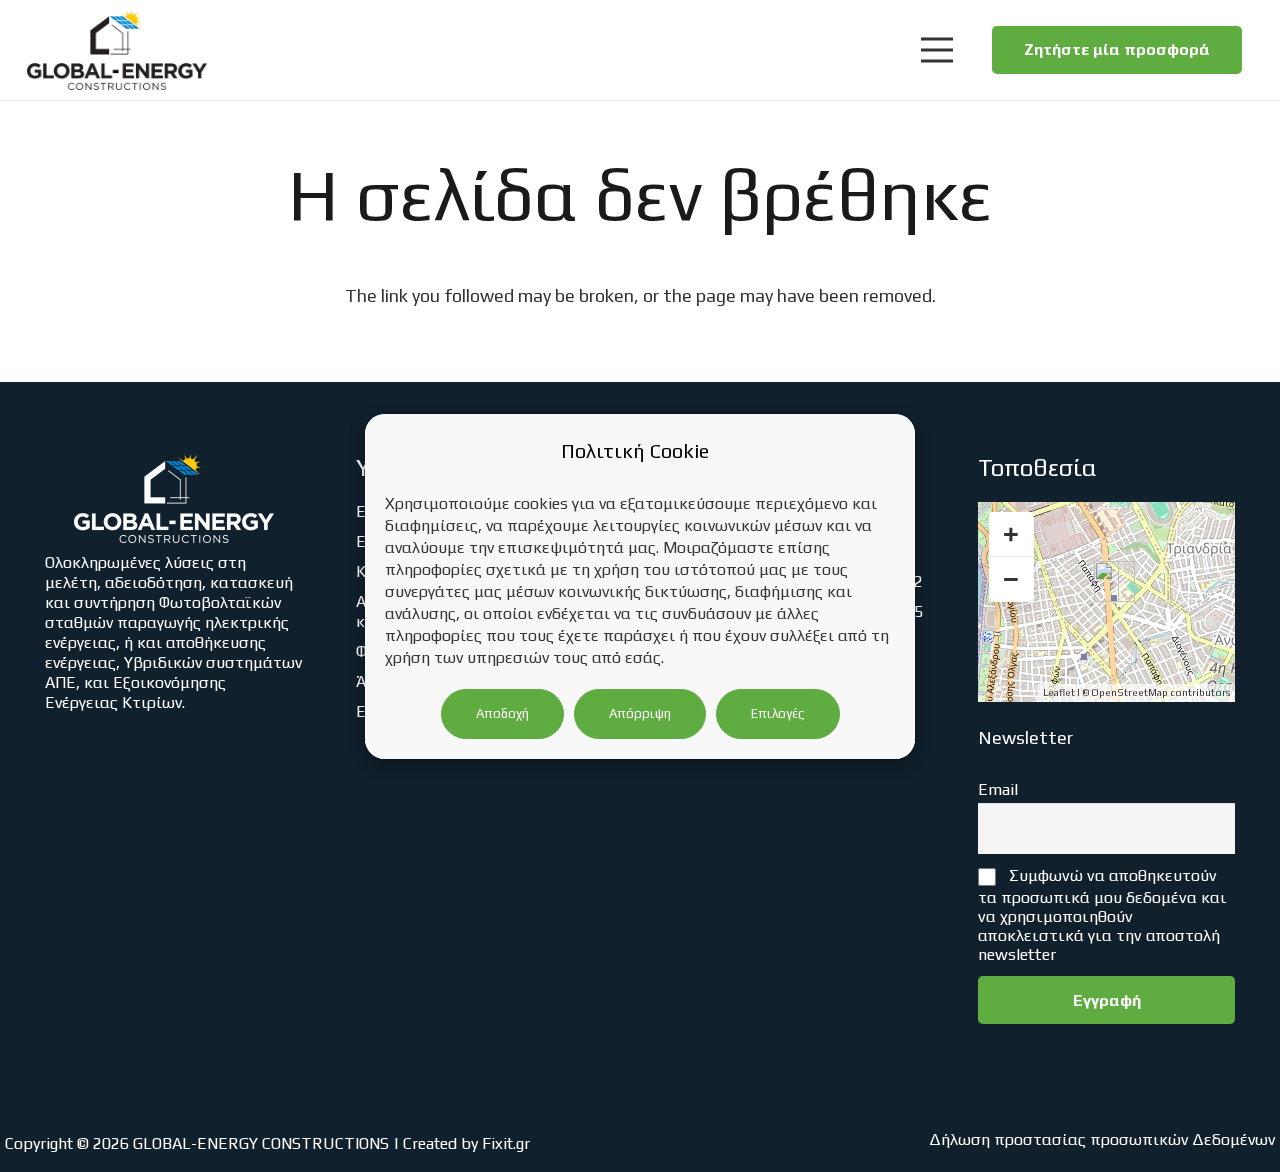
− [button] (1011, 579)
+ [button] (1011, 534)
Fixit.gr (506, 1143)
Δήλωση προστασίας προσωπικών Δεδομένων (1102, 1139)
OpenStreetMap (1129, 692)
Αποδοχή (502, 713)
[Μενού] (936, 50)
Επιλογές (778, 713)
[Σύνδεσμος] (117, 50)
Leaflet (1059, 692)
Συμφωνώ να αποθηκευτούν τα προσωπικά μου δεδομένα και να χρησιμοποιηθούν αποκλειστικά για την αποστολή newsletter (1102, 914)
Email (998, 789)
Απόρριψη (640, 713)
